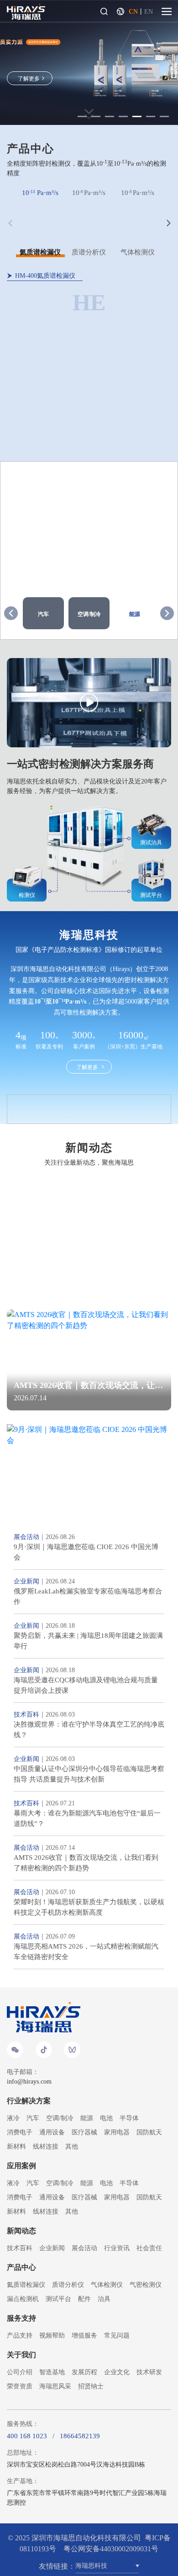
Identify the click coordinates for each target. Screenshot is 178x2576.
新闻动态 (21, 2231)
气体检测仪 (107, 2285)
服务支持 (21, 2318)
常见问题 (117, 2336)
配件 (84, 2299)
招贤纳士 (91, 2386)
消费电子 (20, 2132)
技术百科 (20, 2248)
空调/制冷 (60, 2118)
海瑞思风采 (55, 2386)
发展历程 (84, 2372)
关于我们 (21, 2355)
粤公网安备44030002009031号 (111, 2549)
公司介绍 (20, 2372)
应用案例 (21, 2166)
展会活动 (84, 2248)
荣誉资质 (20, 2386)
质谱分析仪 (68, 2285)
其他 (72, 2147)
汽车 (33, 2118)
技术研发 (149, 2372)
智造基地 (52, 2372)
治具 (104, 2299)
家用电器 (117, 2132)
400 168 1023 (27, 2436)
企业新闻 (52, 2248)
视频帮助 (52, 2336)
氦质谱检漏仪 (26, 2285)
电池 (106, 2118)
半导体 (129, 2118)
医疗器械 (84, 2132)
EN (149, 12)
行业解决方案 (29, 2101)
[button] (167, 613)
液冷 (13, 2118)
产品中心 (21, 2267)
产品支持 (20, 2336)
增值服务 (84, 2336)
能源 (87, 2118)
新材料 (16, 2147)
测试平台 (58, 2299)
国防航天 (149, 2132)
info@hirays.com (29, 2082)
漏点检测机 (23, 2299)
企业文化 (117, 2372)
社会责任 (149, 2248)
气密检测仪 (146, 2285)
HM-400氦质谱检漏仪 (45, 276)
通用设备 (52, 2132)
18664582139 (80, 2436)
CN (133, 12)
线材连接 (46, 2147)
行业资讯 (117, 2248)
